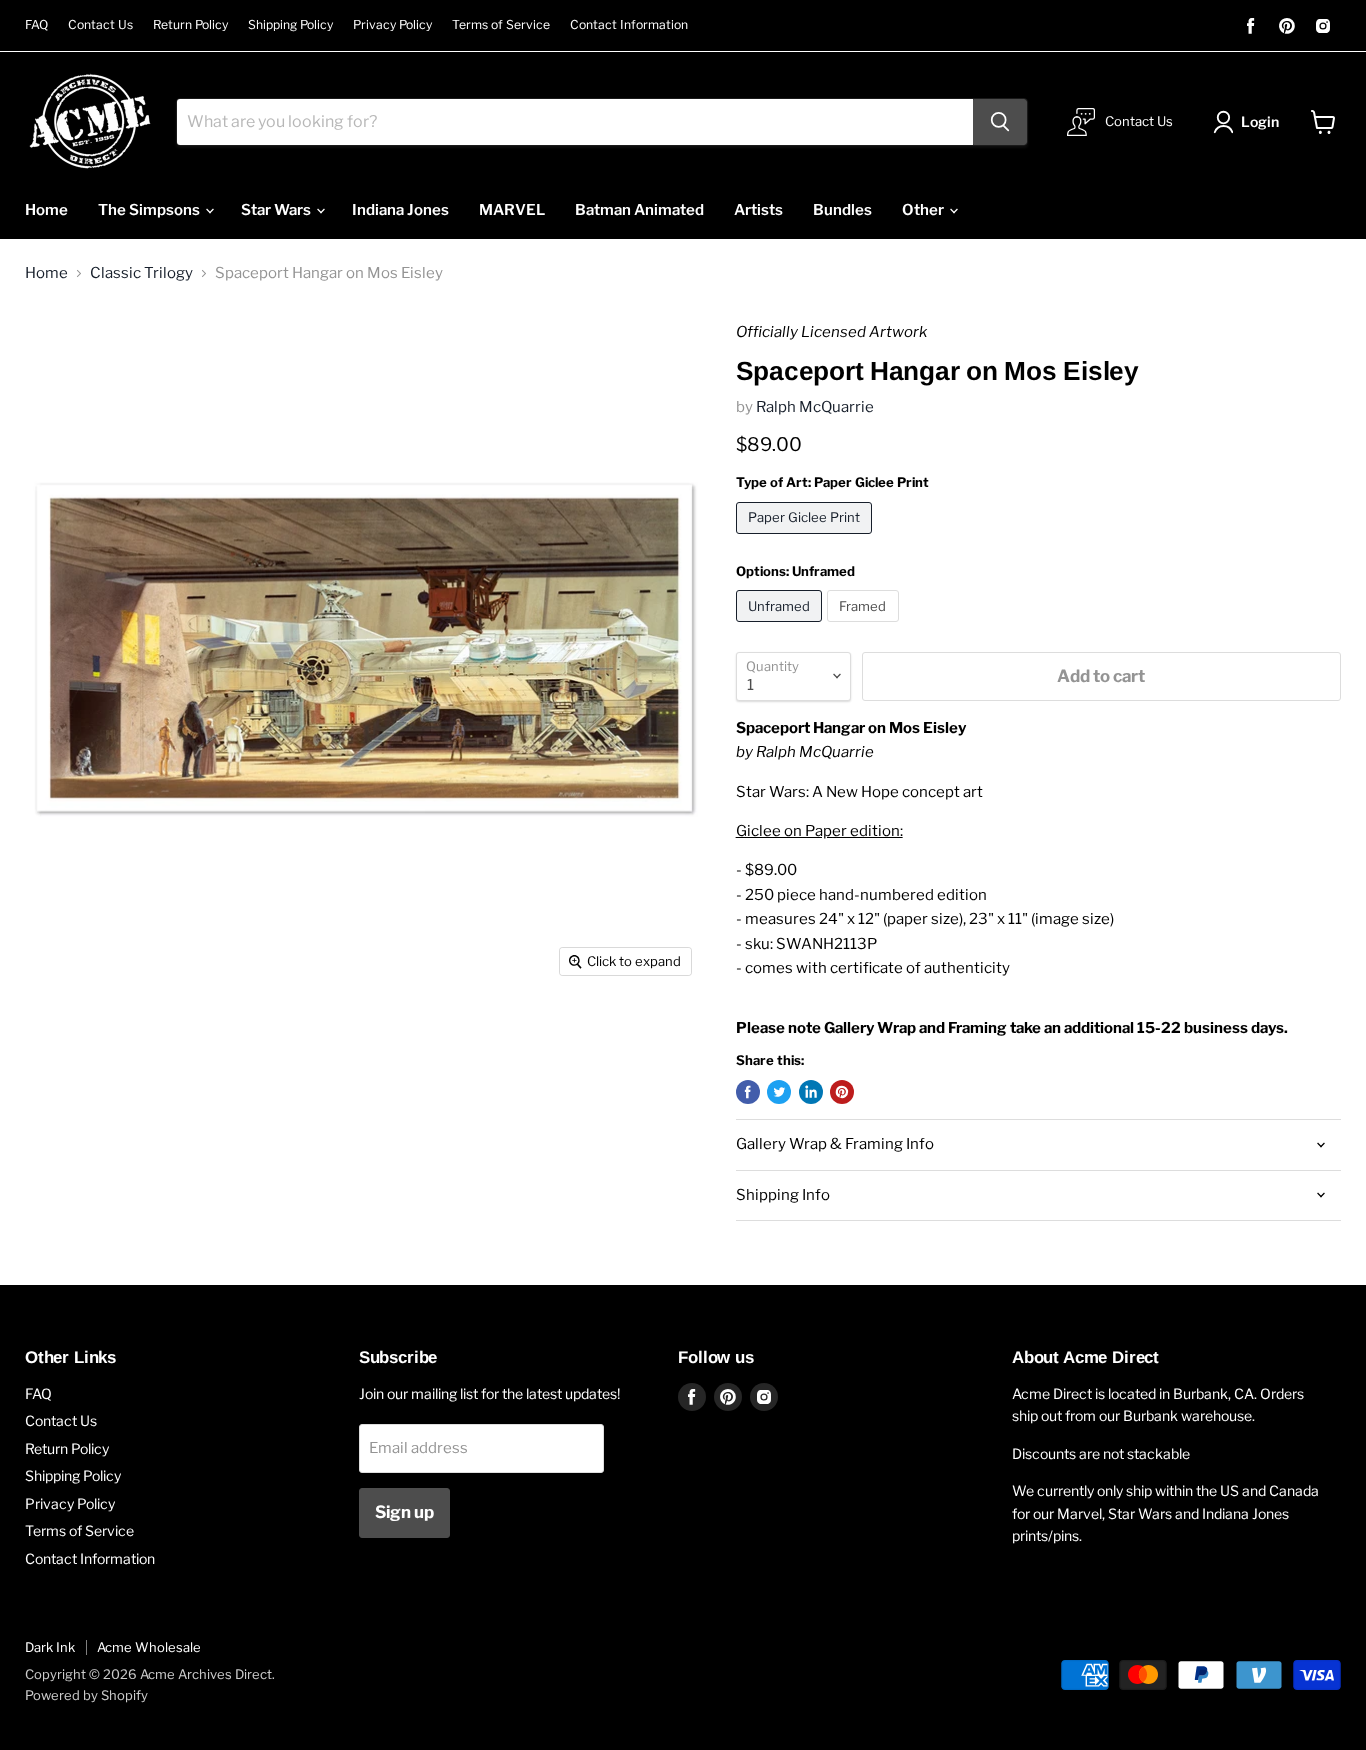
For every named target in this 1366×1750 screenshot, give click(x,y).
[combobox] (575, 122)
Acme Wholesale (149, 1647)
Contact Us (100, 25)
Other (924, 210)
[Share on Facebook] (748, 1092)
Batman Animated (639, 210)
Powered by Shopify (86, 1695)
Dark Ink (50, 1647)
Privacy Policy (392, 25)
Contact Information (629, 25)
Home (46, 210)
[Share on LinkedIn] (811, 1092)
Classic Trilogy (141, 273)
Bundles (842, 210)
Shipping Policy (290, 25)
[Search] (1000, 122)
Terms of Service (501, 25)
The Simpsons (150, 210)
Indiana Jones (400, 210)
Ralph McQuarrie (815, 407)
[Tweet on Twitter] (779, 1092)
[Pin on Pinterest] (842, 1092)
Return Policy (190, 25)
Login (1260, 121)
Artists (758, 210)
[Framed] (865, 627)
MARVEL (512, 210)
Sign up (404, 1512)
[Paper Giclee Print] (807, 539)
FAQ (36, 25)
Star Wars (277, 210)
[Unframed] (782, 627)
